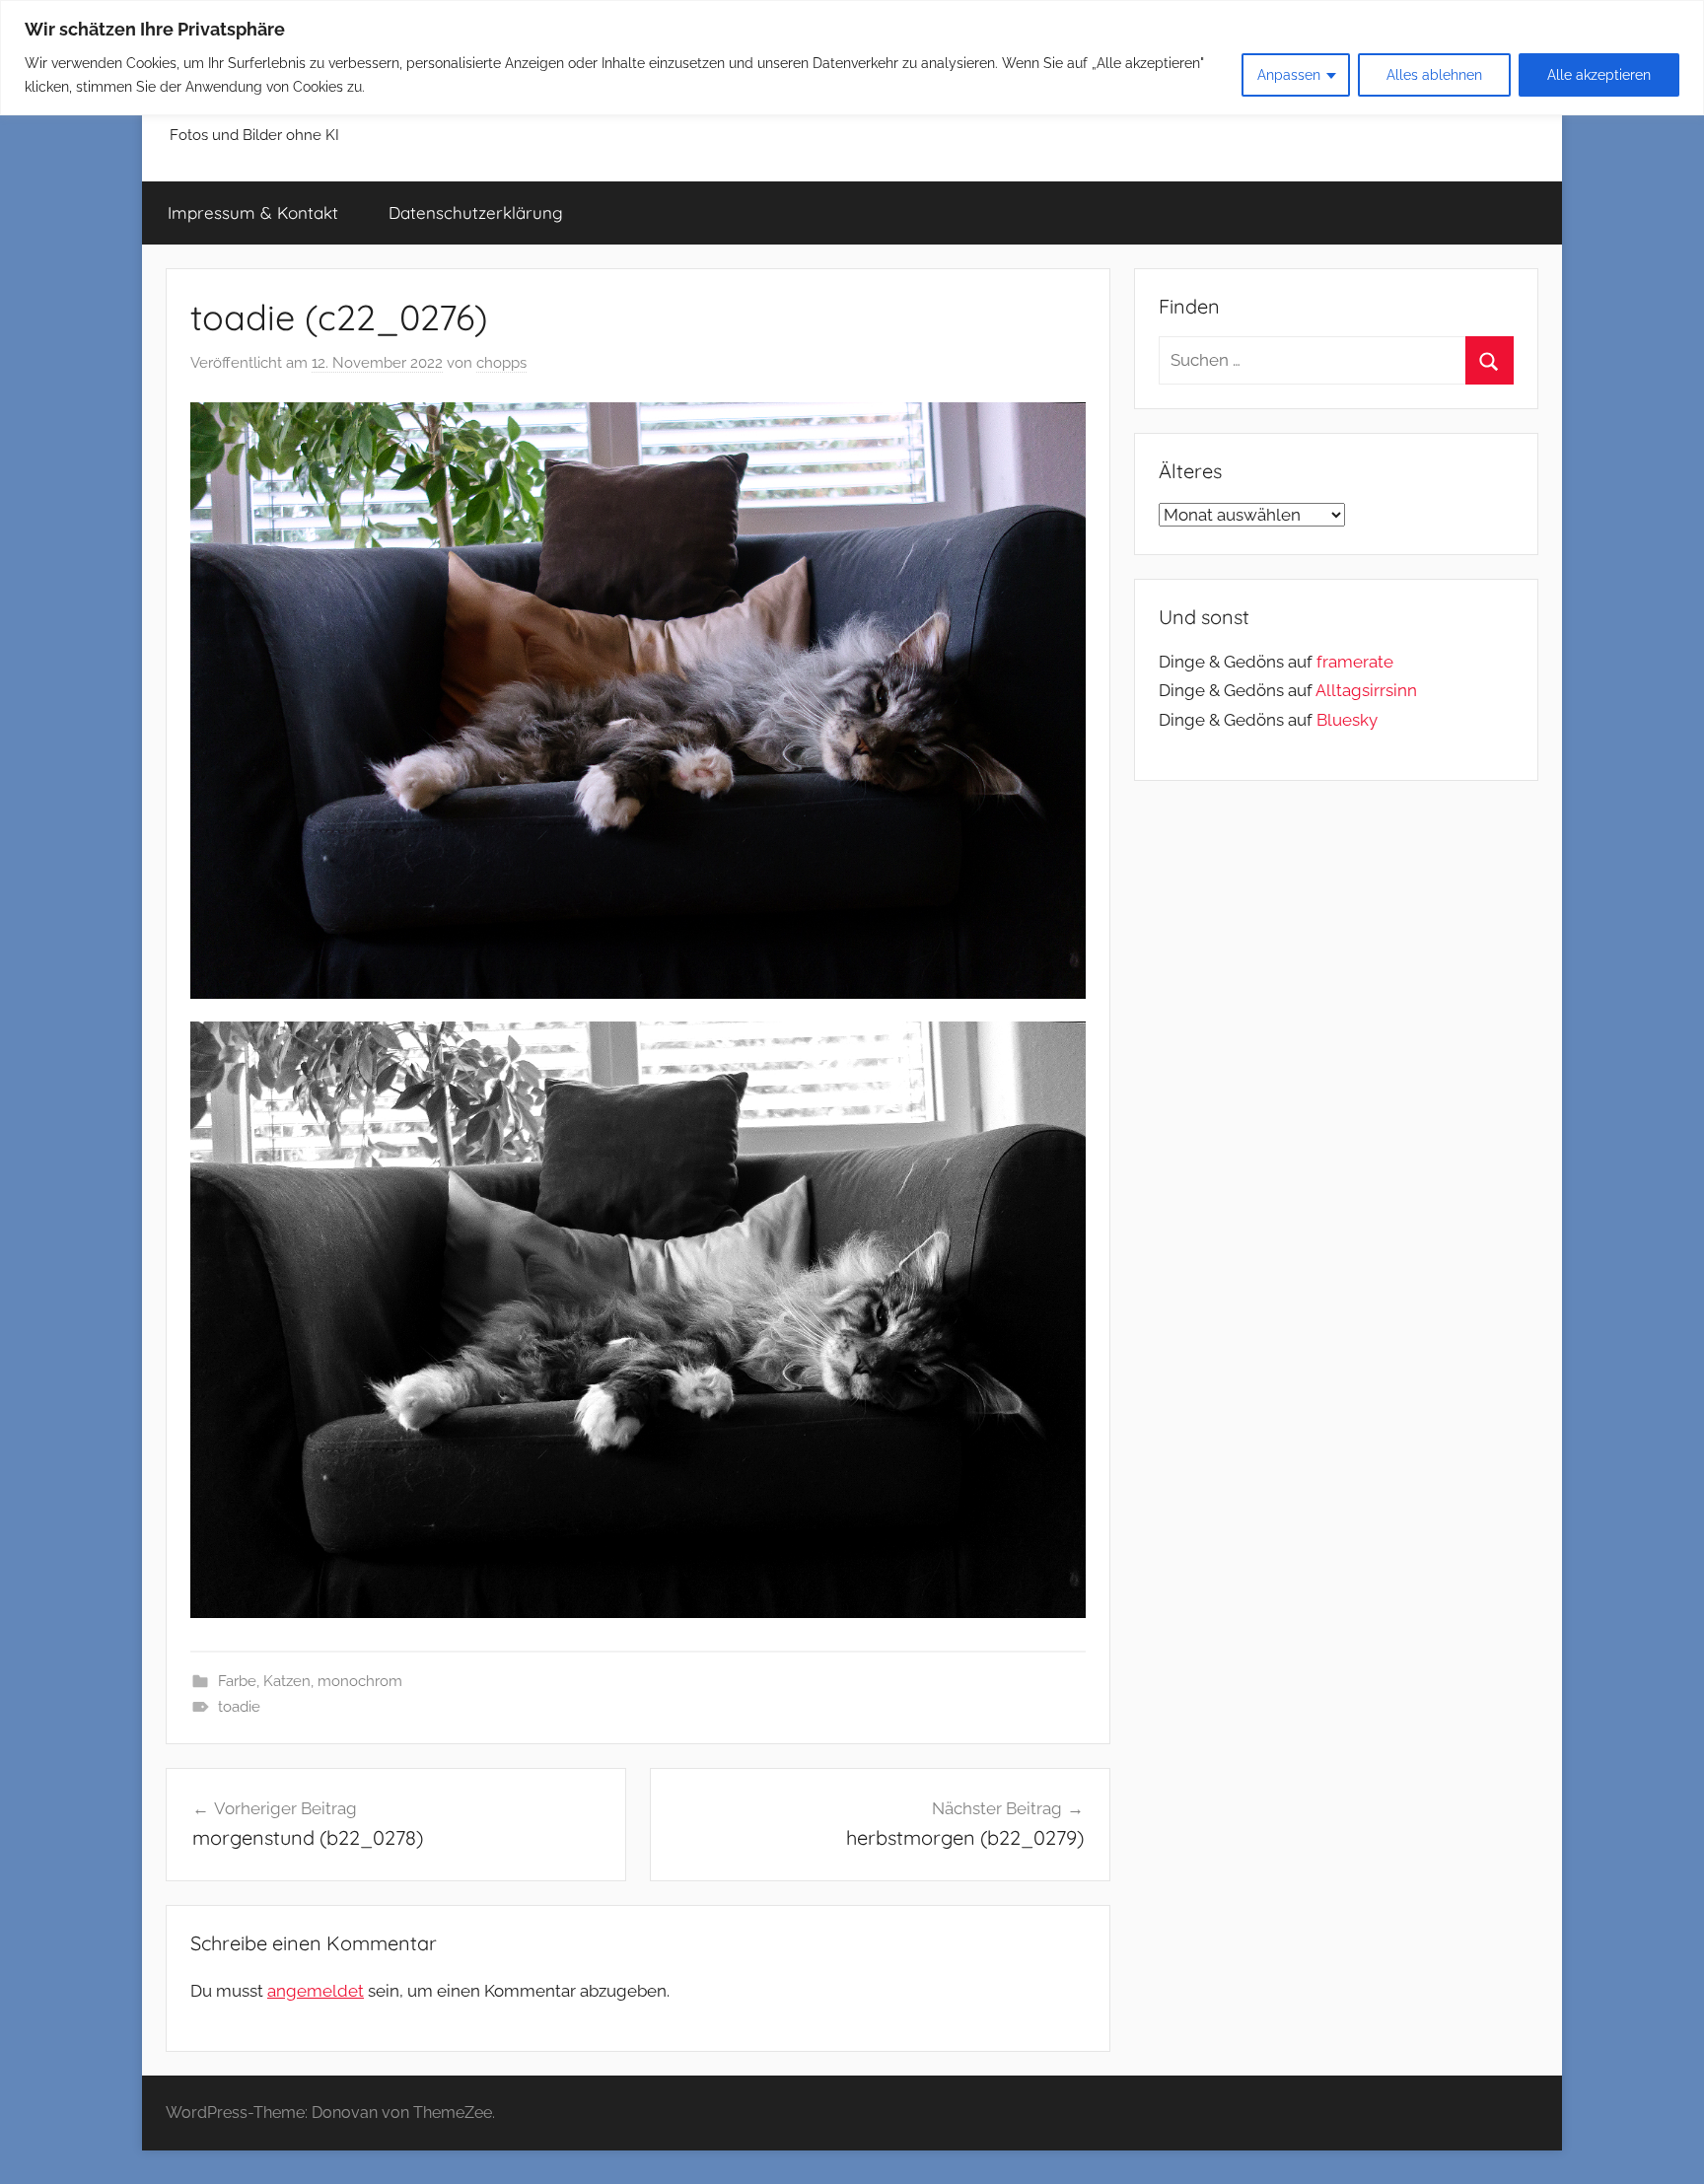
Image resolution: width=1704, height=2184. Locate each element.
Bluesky (1347, 720)
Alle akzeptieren (1599, 75)
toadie (239, 1707)
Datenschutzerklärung (476, 212)
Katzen (287, 1681)
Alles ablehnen (1434, 75)
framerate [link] (1355, 662)
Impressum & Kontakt (253, 212)
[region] (852, 58)
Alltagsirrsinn (1366, 690)
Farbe (237, 1681)
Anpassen (1289, 75)
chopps (501, 363)
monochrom (360, 1681)
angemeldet (316, 1991)
